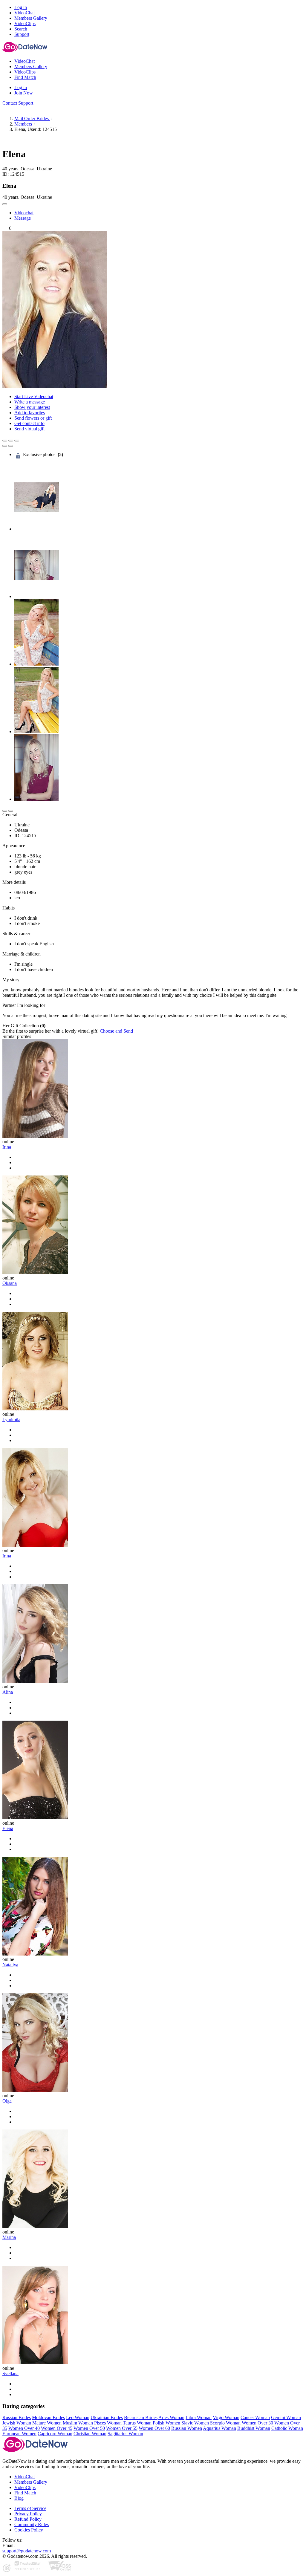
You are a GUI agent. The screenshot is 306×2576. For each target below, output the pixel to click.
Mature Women (47, 2423)
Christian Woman (90, 2434)
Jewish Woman (17, 2423)
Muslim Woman (78, 2423)
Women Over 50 (89, 2428)
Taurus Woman (137, 2423)
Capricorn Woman (55, 2434)
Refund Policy (28, 2519)
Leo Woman (78, 2417)
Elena (8, 1828)
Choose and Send (116, 1031)
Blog (19, 2498)
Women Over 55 (122, 2428)
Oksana (10, 1283)
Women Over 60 (154, 2428)
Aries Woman (171, 2417)
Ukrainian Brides (107, 2417)
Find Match (25, 2493)
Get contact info (29, 423)
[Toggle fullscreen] (11, 441)
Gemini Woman (286, 2417)
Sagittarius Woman (125, 2434)
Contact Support (18, 103)
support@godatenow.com (27, 2551)
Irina (7, 1147)
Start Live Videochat (34, 396)
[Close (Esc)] (5, 441)
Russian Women (187, 2428)
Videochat (24, 213)
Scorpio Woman (225, 2423)
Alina (8, 1692)
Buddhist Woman (254, 2428)
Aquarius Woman (219, 2428)
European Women (19, 2434)
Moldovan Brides (48, 2417)
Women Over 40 (24, 2428)
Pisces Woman (108, 2423)
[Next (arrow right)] (11, 446)
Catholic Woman (287, 2428)
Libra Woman (199, 2417)
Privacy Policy (28, 2514)
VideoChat (25, 2477)
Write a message (30, 402)
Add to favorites (30, 413)
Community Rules (32, 2524)
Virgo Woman (226, 2417)
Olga (7, 2101)
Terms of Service (30, 2508)
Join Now (24, 93)
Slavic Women (195, 2423)
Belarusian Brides (141, 2417)
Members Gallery (31, 2482)
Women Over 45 (57, 2428)
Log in (21, 7)
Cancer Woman (255, 2417)
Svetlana (10, 2374)
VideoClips (25, 2487)
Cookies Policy (29, 2530)
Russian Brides (17, 2417)
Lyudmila (11, 1420)
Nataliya (10, 1965)
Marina (9, 2237)
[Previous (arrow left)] (5, 446)
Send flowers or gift (33, 418)
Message (23, 218)
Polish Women (166, 2423)
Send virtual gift (29, 429)
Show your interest (32, 407)
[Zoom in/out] (17, 441)
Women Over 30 (257, 2423)
